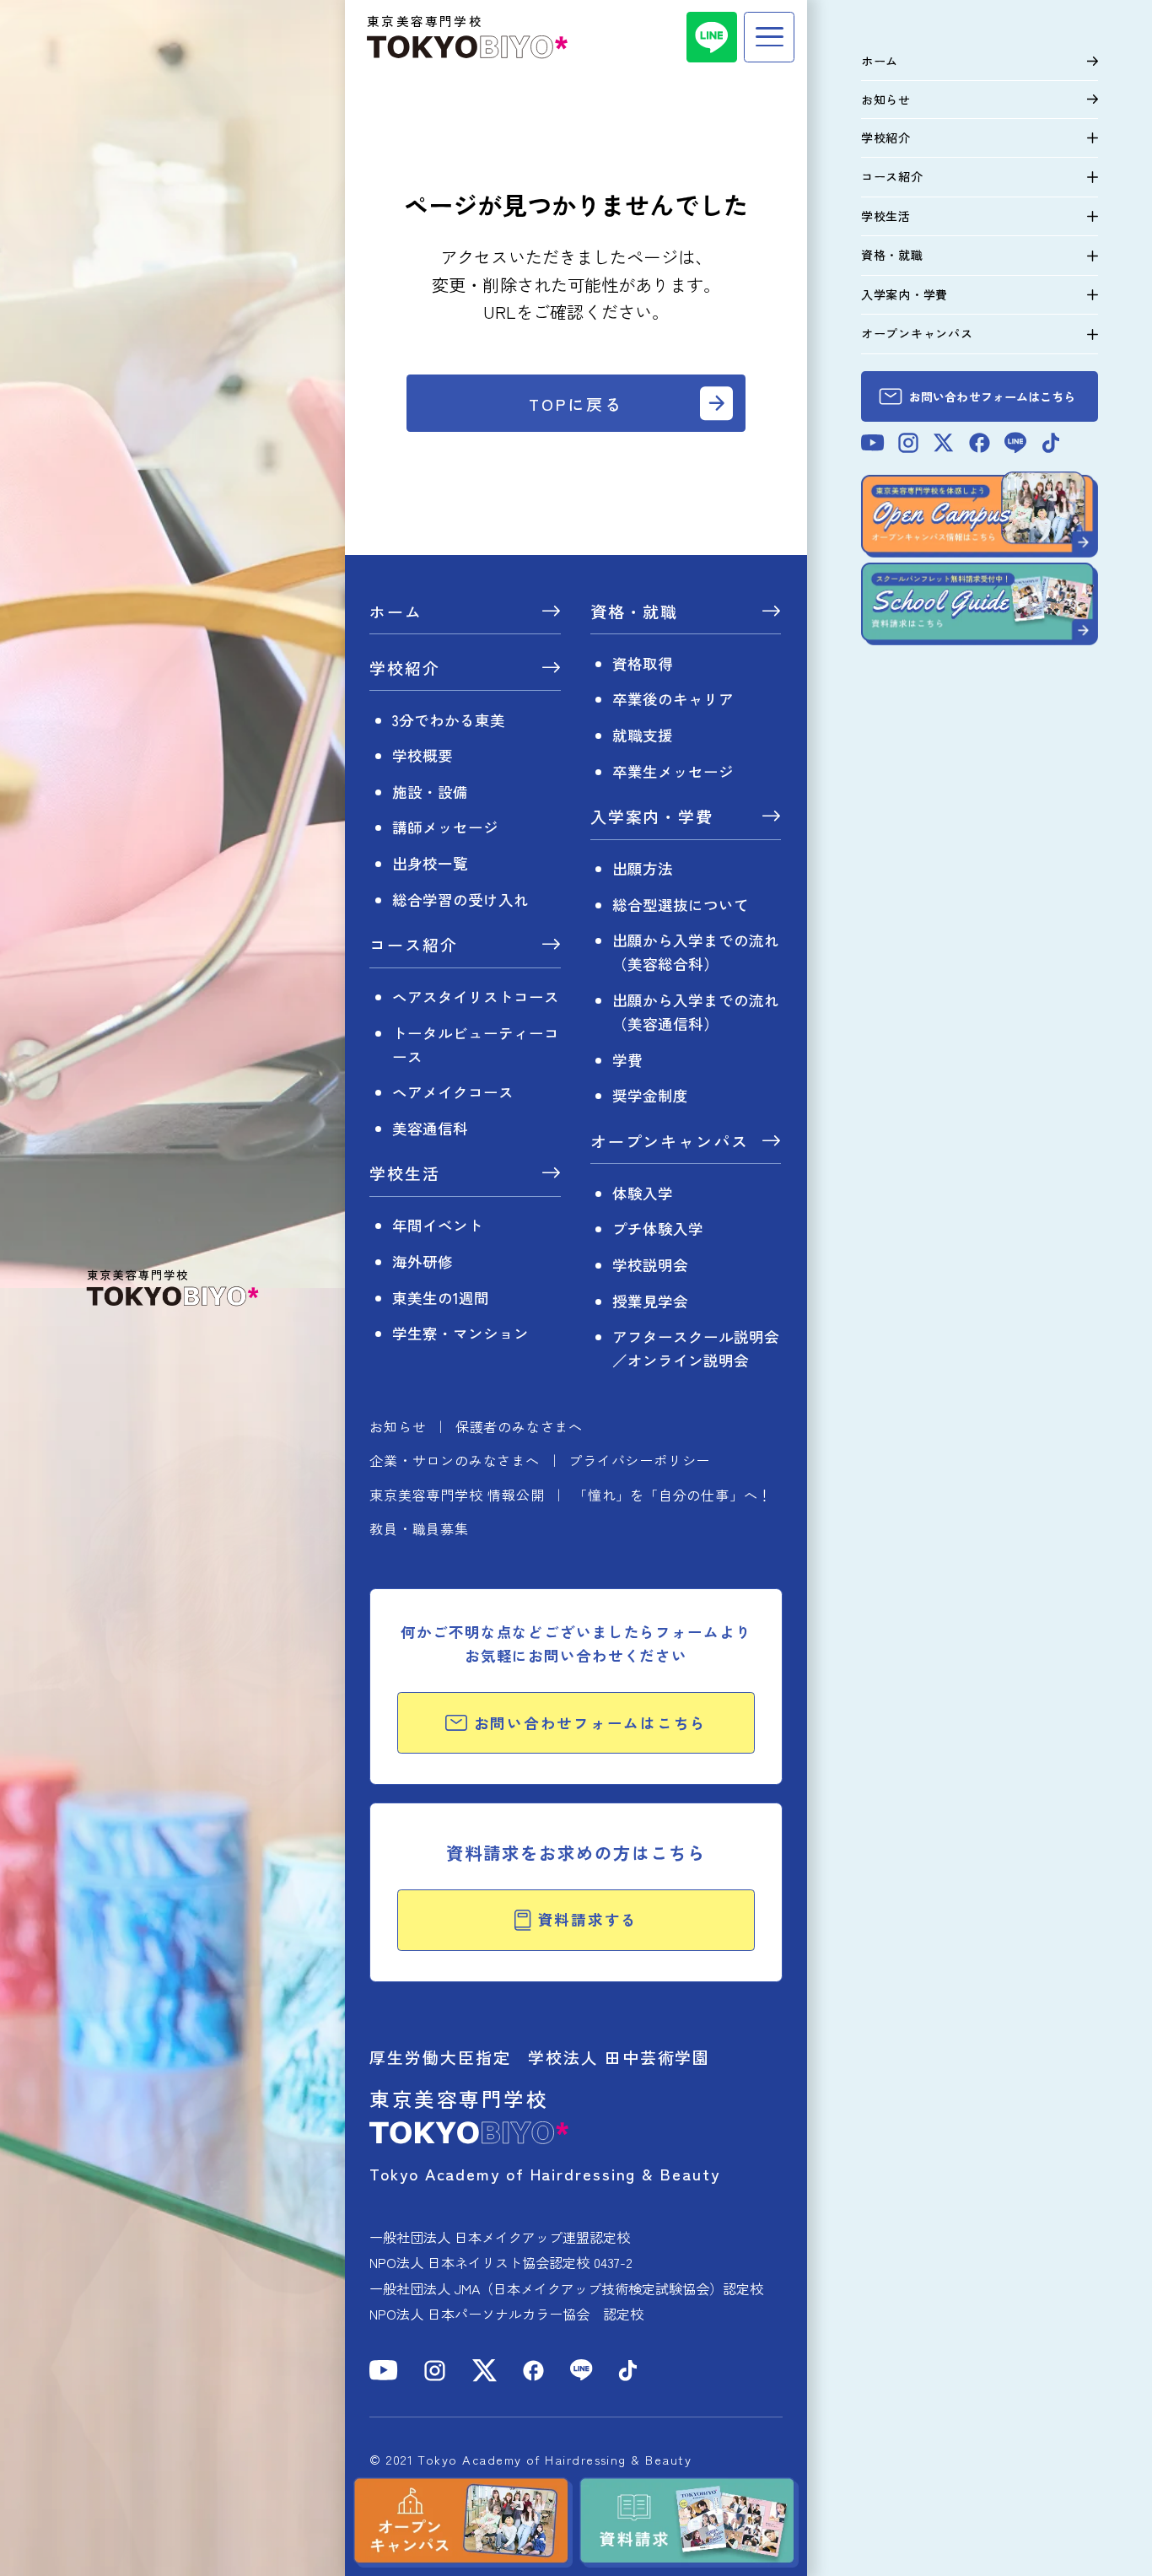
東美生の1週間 (441, 1298)
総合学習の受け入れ (460, 900)
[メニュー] (769, 37)
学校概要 (423, 755)
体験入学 (643, 1193)
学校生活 (405, 1175)
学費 (627, 1060)
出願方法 (643, 868)
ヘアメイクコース (453, 1092)
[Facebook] (533, 2371)
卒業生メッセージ (673, 771)
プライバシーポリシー (639, 1460)
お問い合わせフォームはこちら (591, 1723)
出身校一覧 (430, 863)
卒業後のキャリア (673, 699)
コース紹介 (414, 946)
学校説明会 (650, 1265)
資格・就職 (635, 613)
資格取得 (643, 663)
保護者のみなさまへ (519, 1426)
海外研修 (423, 1261)
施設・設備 (430, 792)
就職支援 (643, 735)
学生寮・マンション (460, 1333)
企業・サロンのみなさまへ (455, 1460)
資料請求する (588, 1919)
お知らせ (398, 1426)
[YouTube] (384, 2370)
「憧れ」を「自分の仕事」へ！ (673, 1495)
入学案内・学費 (652, 818)
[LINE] (712, 37)
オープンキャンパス (670, 1142)
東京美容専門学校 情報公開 (457, 1495)
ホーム (396, 613)
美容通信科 (430, 1128)
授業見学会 (650, 1301)
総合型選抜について (681, 905)
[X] (484, 2371)
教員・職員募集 (419, 1528)
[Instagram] (435, 2371)
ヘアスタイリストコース (476, 997)
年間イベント (438, 1225)
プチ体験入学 (658, 1229)
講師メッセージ (445, 827)
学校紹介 (405, 669)
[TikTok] (628, 2371)
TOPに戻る (576, 404)
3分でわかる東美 (449, 720)
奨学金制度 (650, 1095)
